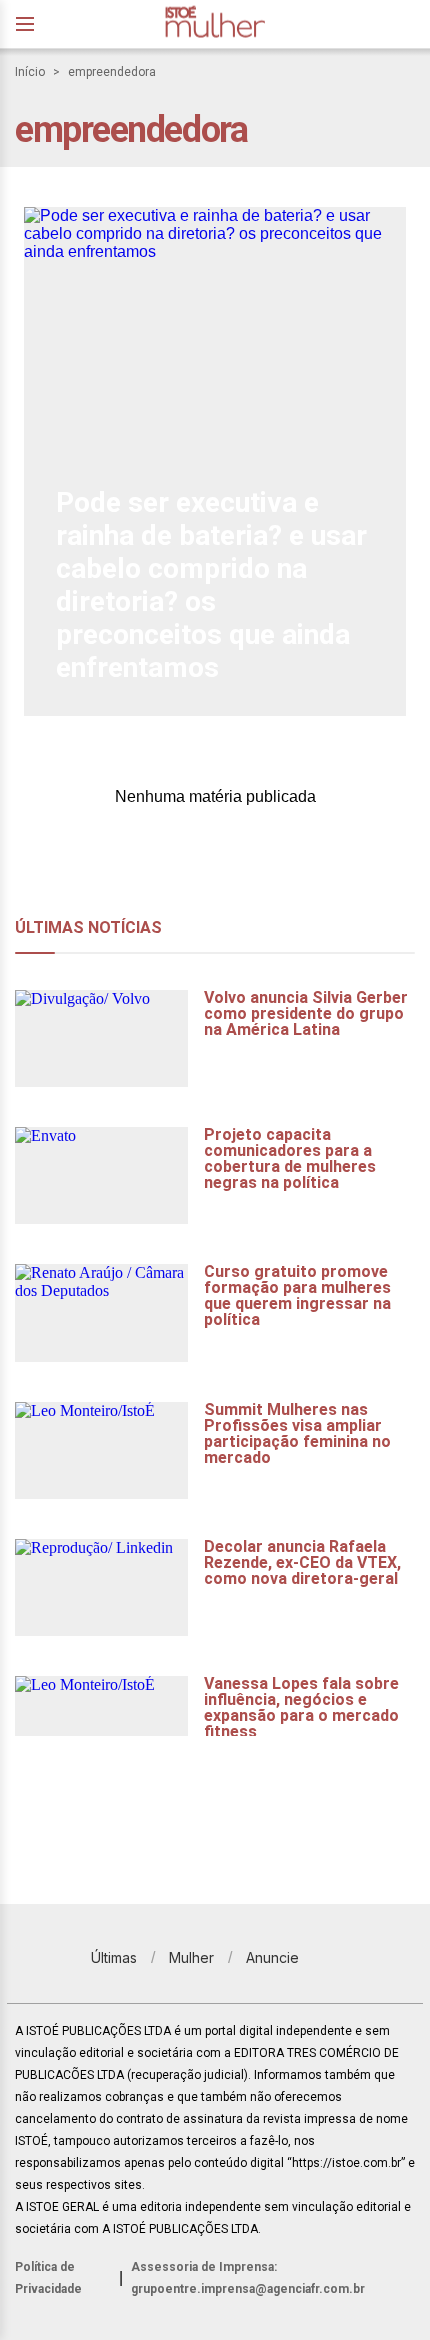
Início (30, 72)
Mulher (191, 1957)
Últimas (114, 1957)
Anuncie (272, 1957)
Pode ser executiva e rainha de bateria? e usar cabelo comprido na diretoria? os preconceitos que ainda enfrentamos (211, 585)
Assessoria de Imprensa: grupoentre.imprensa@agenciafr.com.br (248, 2278)
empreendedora (112, 72)
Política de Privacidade (48, 2278)
